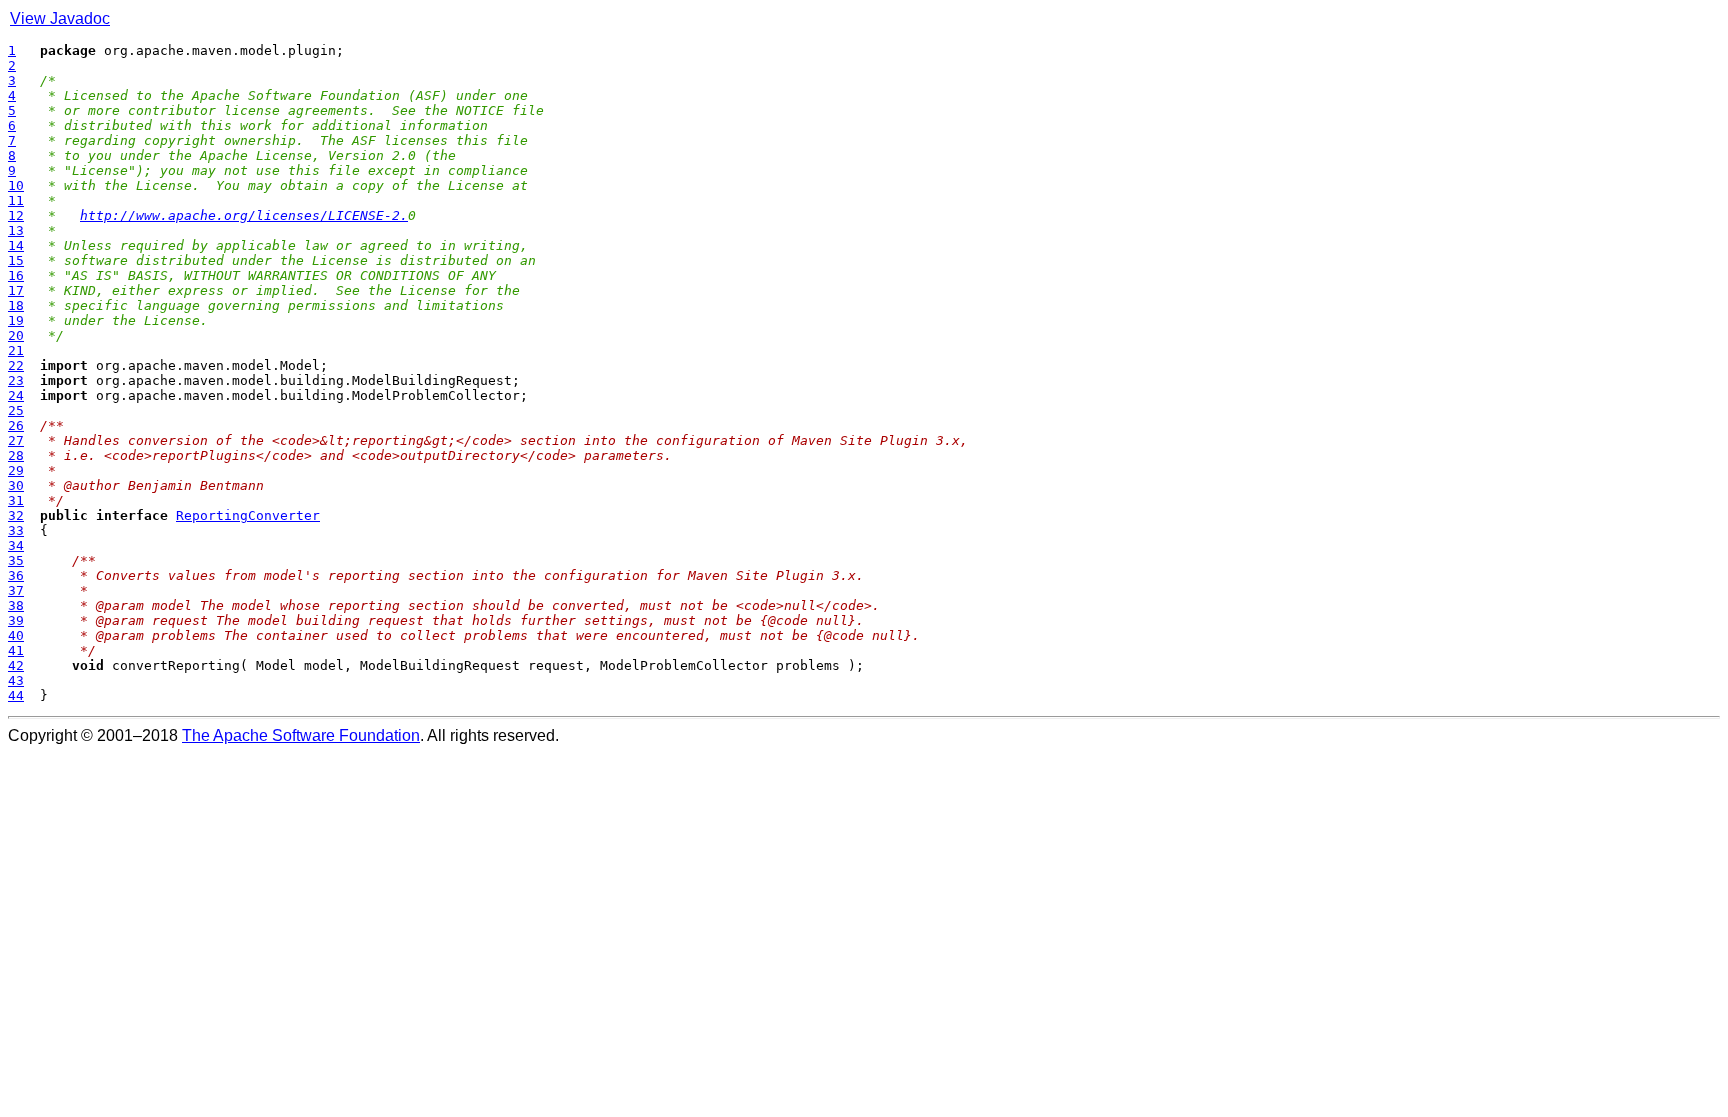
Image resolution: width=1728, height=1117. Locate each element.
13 (16, 230)
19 (16, 320)
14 (16, 245)
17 (16, 290)
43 (16, 680)
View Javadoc (60, 18)
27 (16, 440)
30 (16, 485)
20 (16, 335)
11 (16, 200)
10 (16, 185)
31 (16, 500)
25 (16, 410)
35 (16, 560)
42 (16, 665)
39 (16, 620)
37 (16, 590)
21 (16, 350)
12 (16, 215)
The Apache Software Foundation (301, 735)
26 (16, 425)
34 (16, 545)
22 (16, 365)
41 (16, 650)
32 (16, 515)
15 (16, 260)
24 (16, 395)
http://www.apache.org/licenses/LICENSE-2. (244, 215)
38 (16, 605)
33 (16, 530)
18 (16, 305)
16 (16, 275)
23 (16, 380)
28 (16, 455)
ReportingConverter (248, 515)
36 (16, 575)
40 (16, 635)
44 (16, 695)
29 (16, 470)
